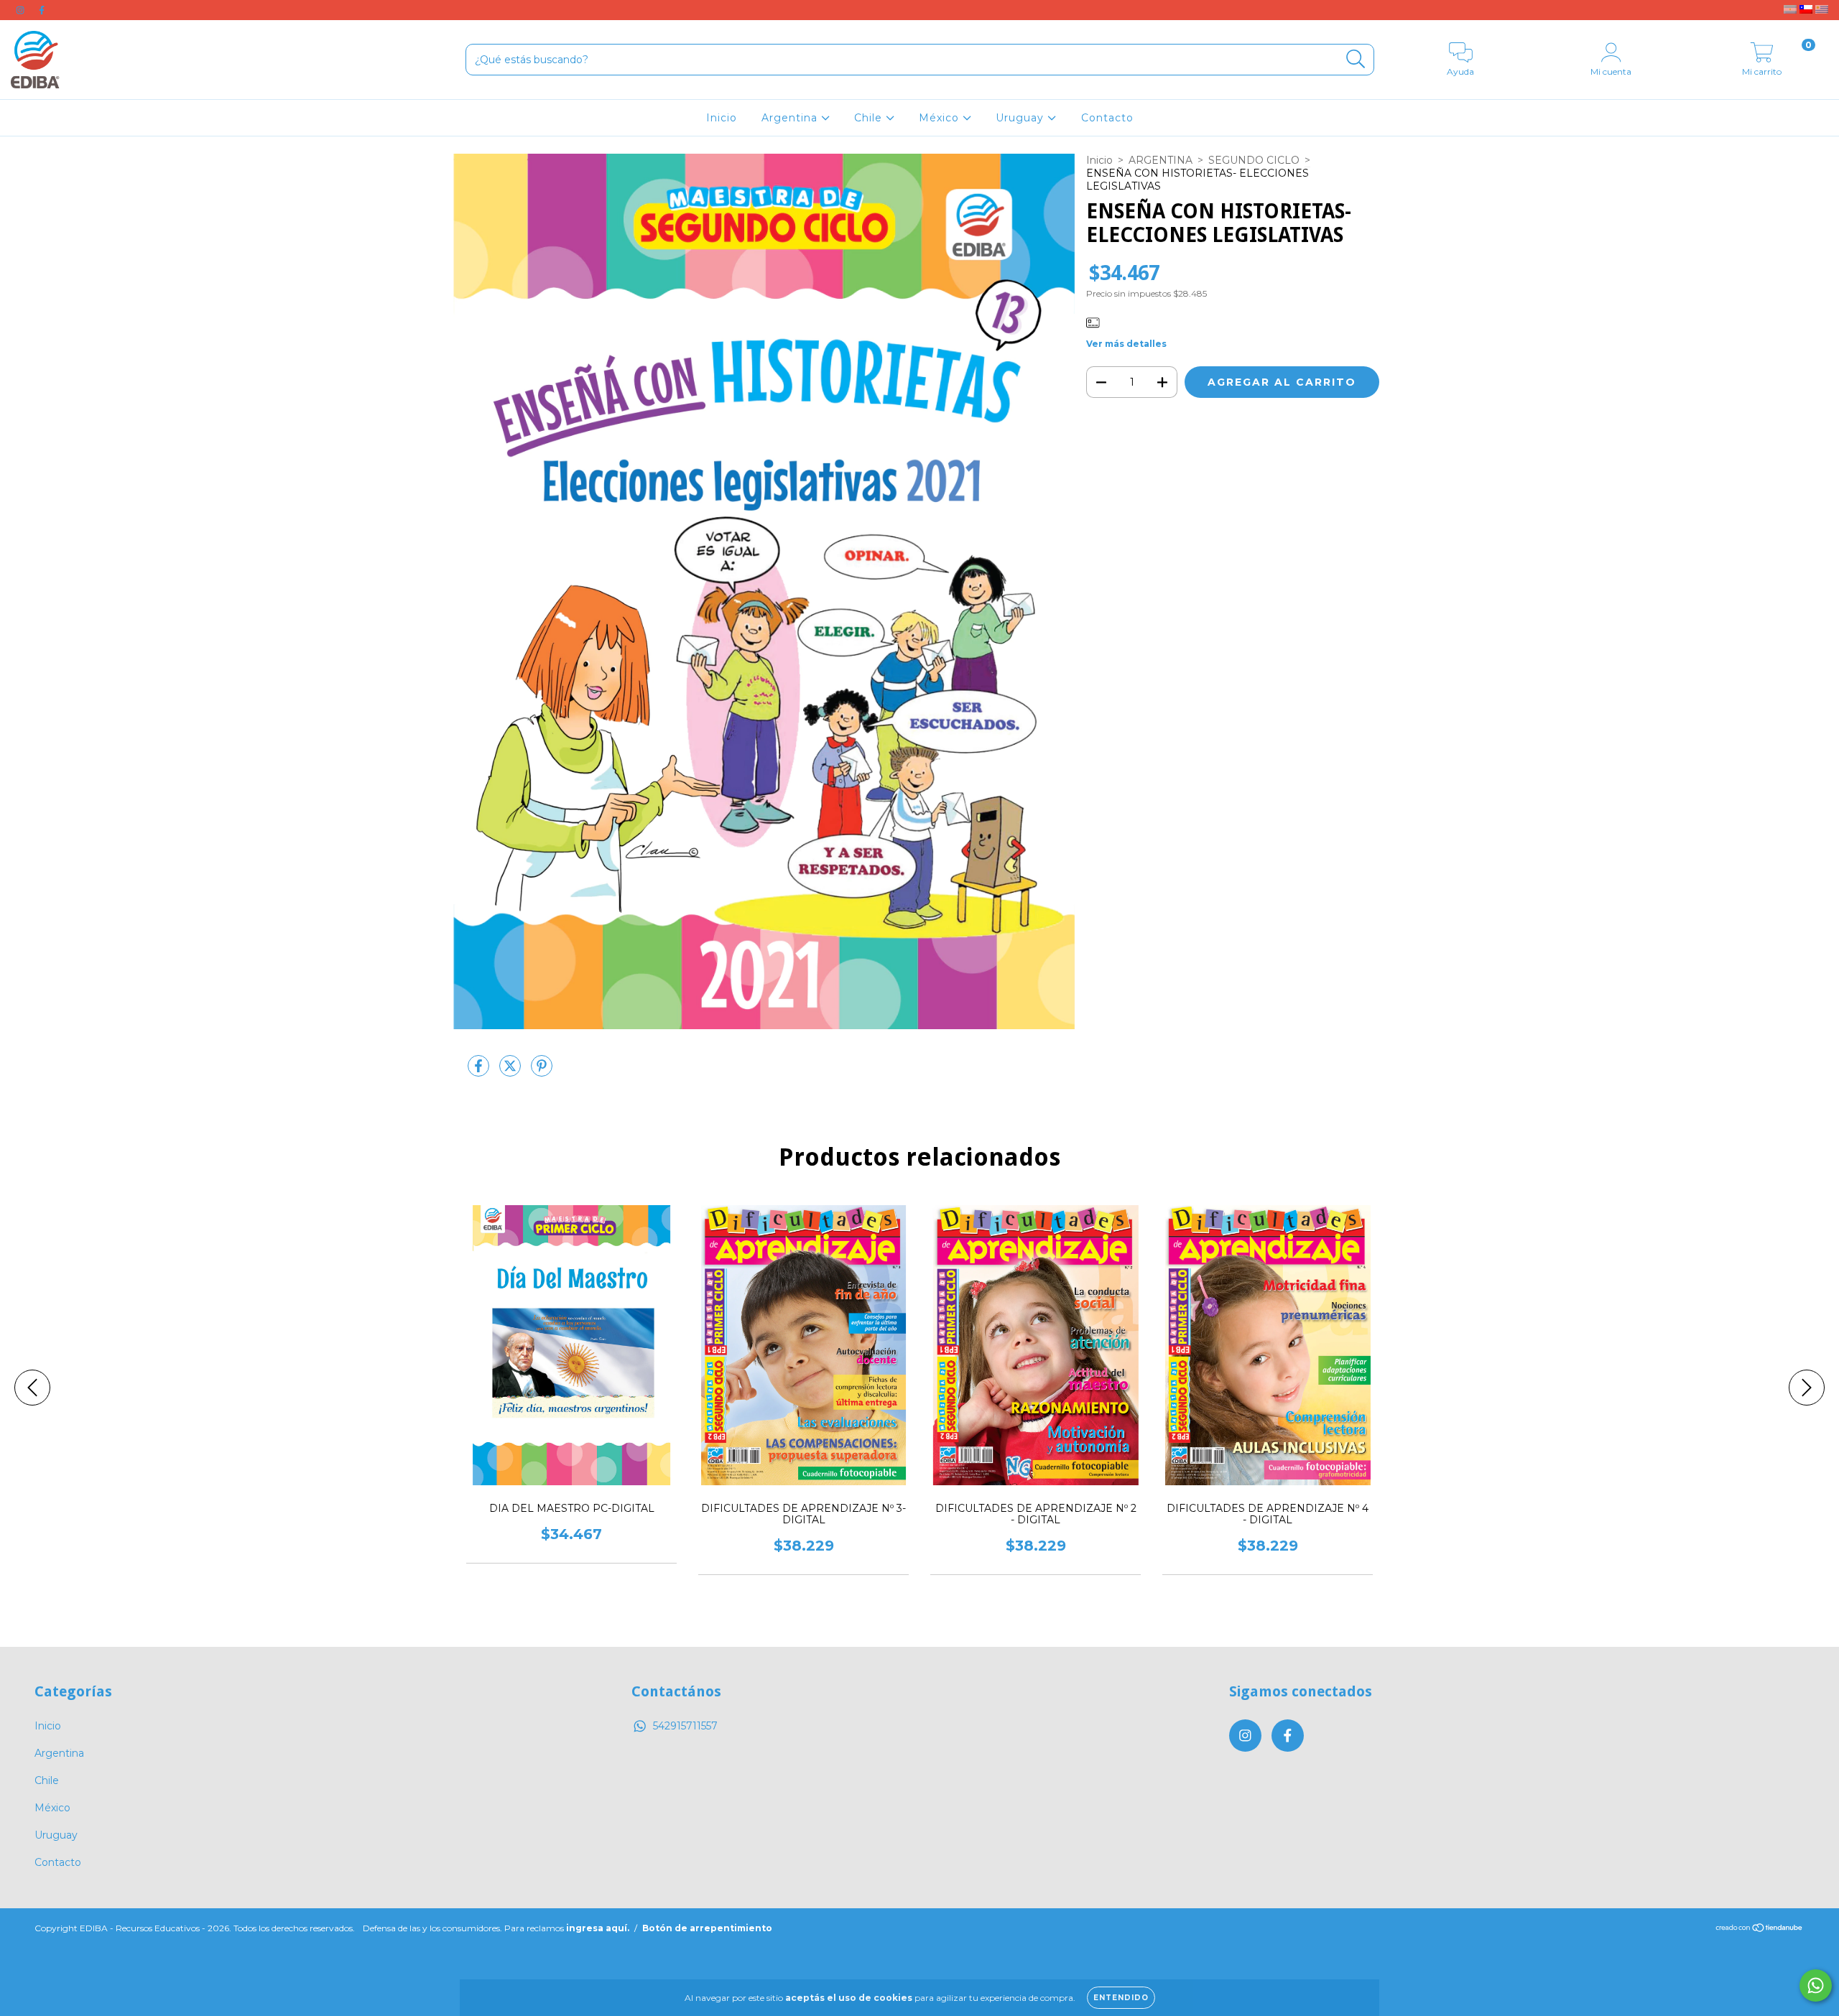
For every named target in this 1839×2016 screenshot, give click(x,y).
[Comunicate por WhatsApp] (1816, 1985)
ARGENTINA (1161, 160)
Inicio (722, 118)
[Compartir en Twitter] (511, 1072)
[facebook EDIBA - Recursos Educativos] (42, 10)
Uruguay (1022, 118)
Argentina (791, 118)
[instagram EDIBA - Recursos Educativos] (22, 10)
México (941, 118)
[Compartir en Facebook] (480, 1072)
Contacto (1107, 118)
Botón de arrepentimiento (707, 1928)
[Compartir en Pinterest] (542, 1072)
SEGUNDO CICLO (1254, 160)
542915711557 (685, 1726)
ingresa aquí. (598, 1928)
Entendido (1121, 1998)
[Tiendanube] (1760, 1929)
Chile (870, 118)
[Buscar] (1356, 59)
